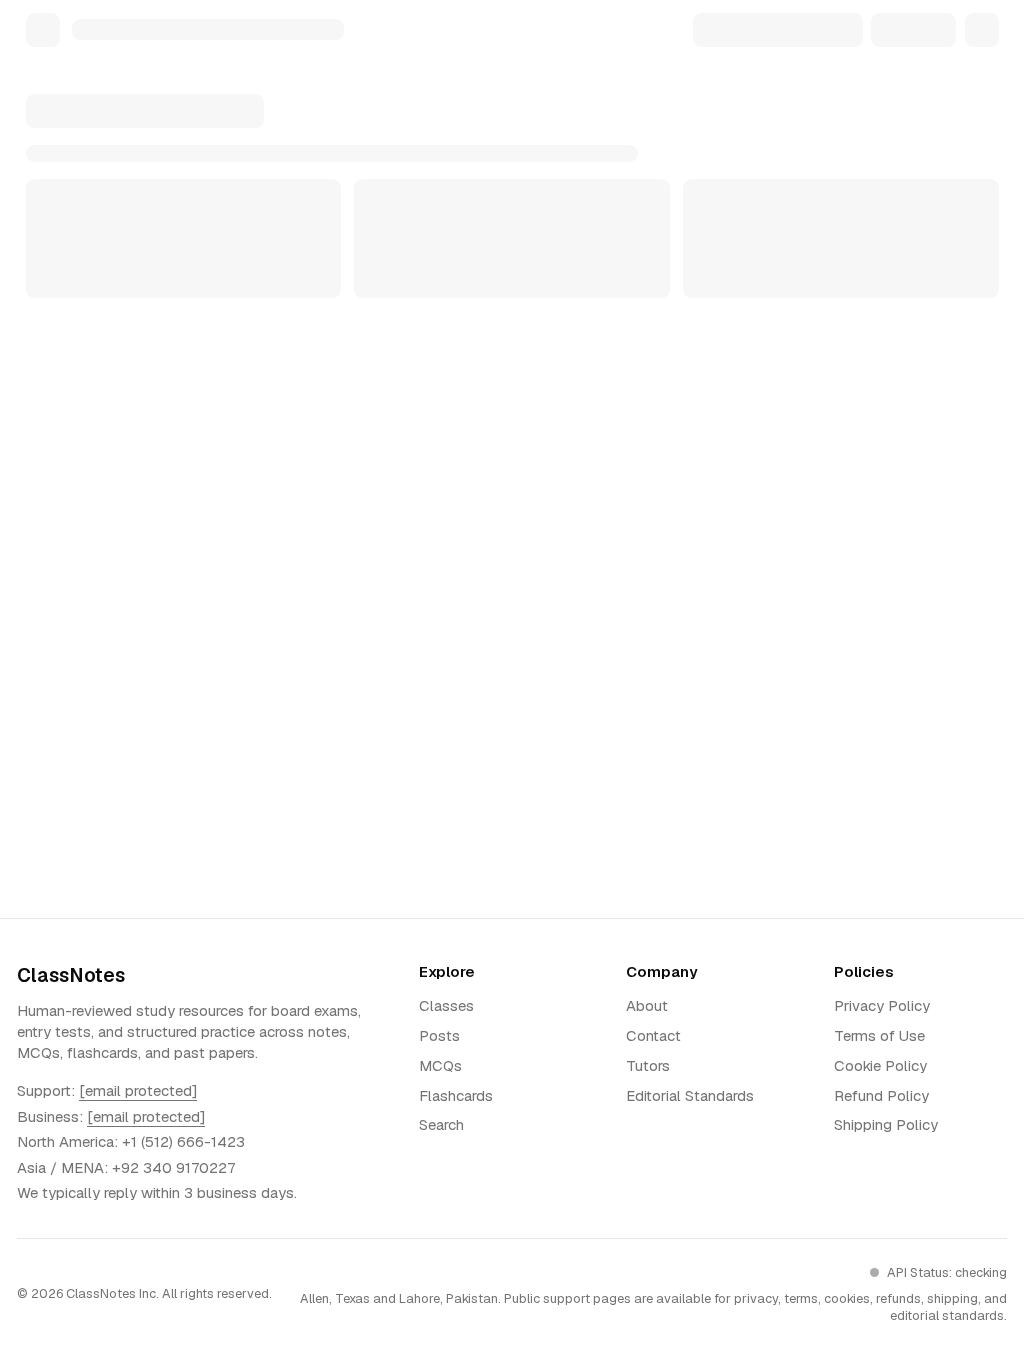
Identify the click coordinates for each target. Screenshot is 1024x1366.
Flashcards (456, 1095)
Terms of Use (879, 1035)
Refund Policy (881, 1095)
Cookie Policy (880, 1065)
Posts (439, 1035)
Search (441, 1124)
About (647, 1005)
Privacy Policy (882, 1005)
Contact (653, 1035)
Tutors (648, 1065)
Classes (446, 1005)
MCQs (440, 1065)
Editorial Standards (690, 1095)
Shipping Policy (886, 1124)
